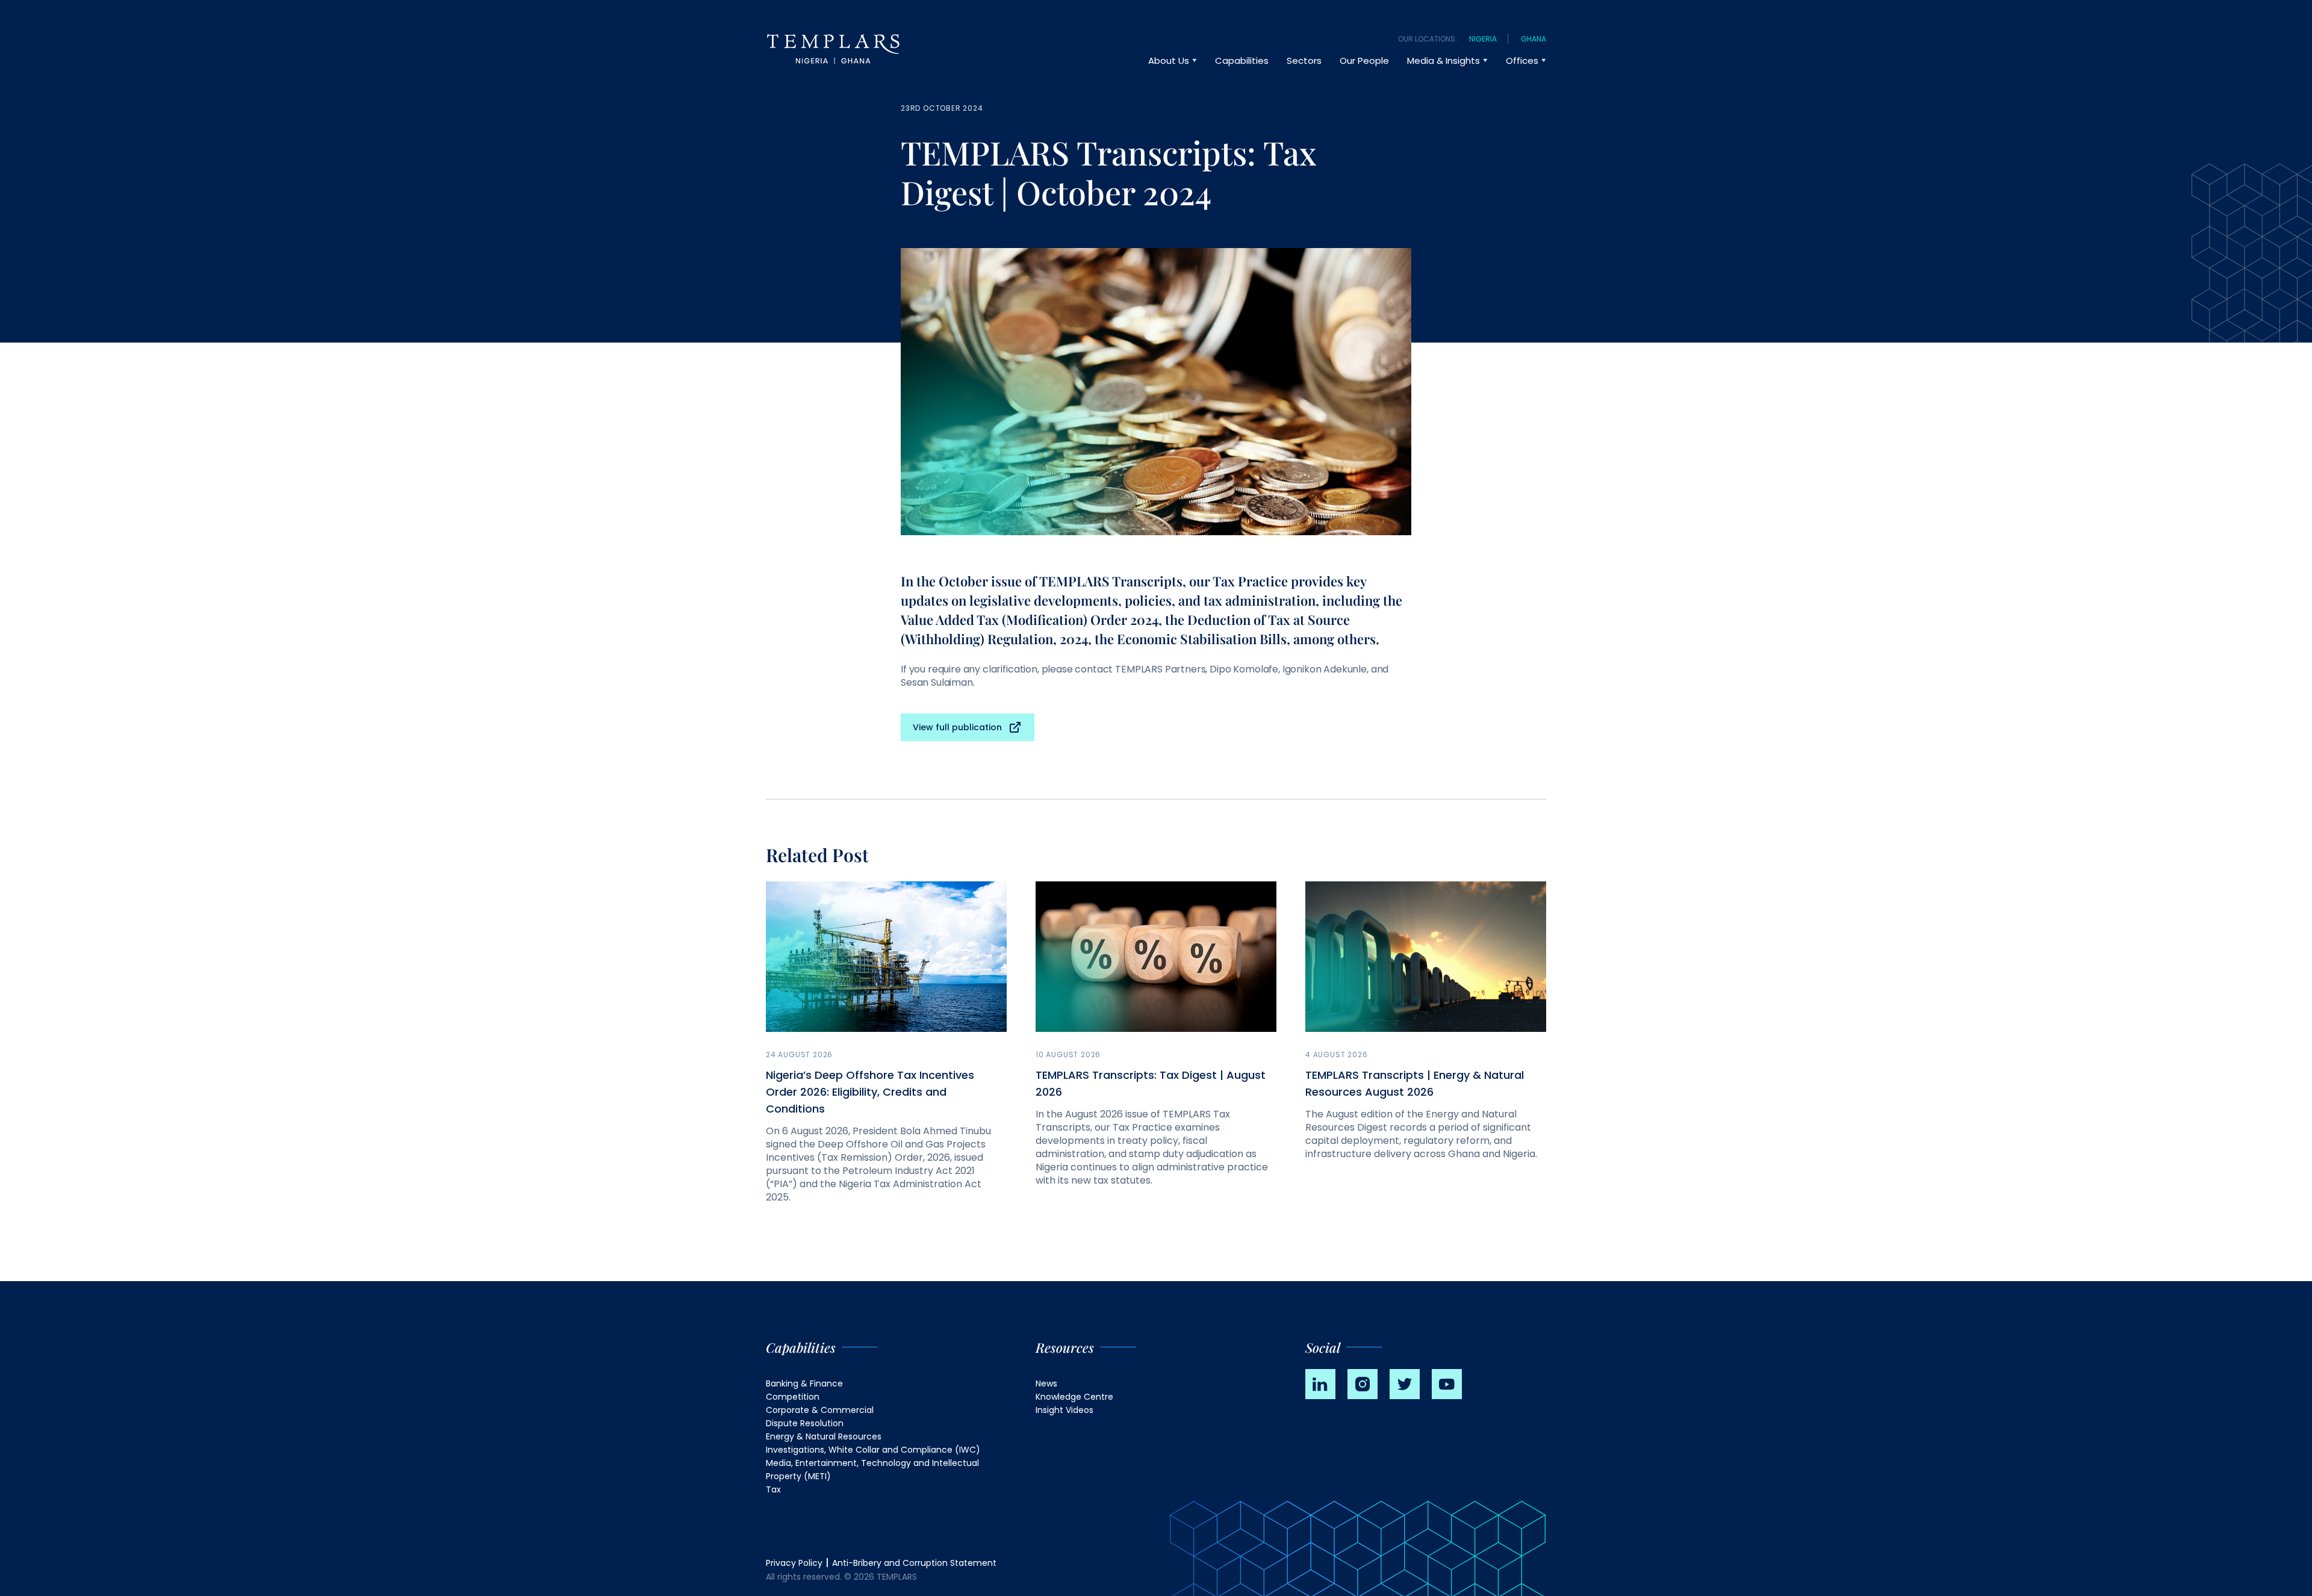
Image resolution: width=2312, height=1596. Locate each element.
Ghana (1534, 39)
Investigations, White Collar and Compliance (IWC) (873, 1450)
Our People (1364, 61)
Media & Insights (1443, 61)
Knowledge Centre (1074, 1397)
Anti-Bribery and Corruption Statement (914, 1563)
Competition (793, 1397)
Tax (773, 1489)
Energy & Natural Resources (824, 1436)
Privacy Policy (794, 1563)
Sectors (1304, 61)
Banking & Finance (804, 1383)
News (1046, 1383)
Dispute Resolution (805, 1423)
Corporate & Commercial (820, 1410)
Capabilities (1242, 61)
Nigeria (1483, 39)
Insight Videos (1064, 1410)
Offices (1522, 61)
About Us (1169, 61)
